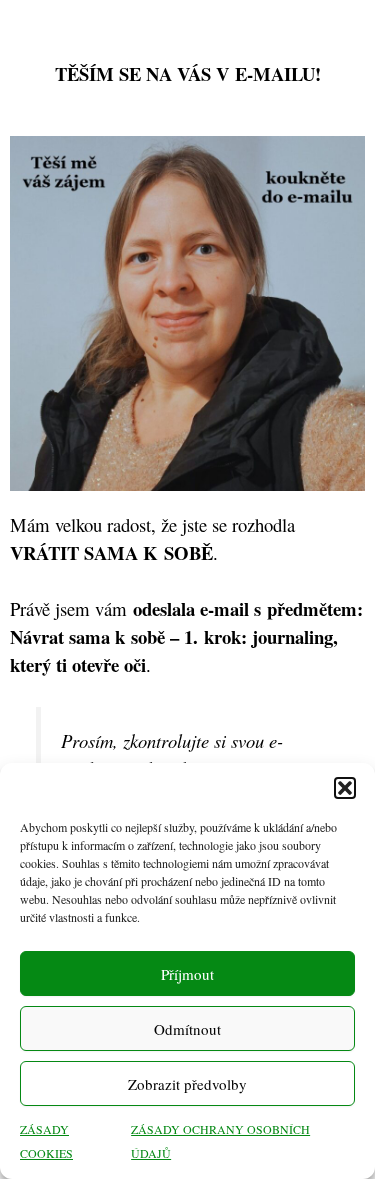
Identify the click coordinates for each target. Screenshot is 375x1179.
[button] (345, 788)
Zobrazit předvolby (187, 1084)
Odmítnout (187, 1029)
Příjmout (187, 974)
